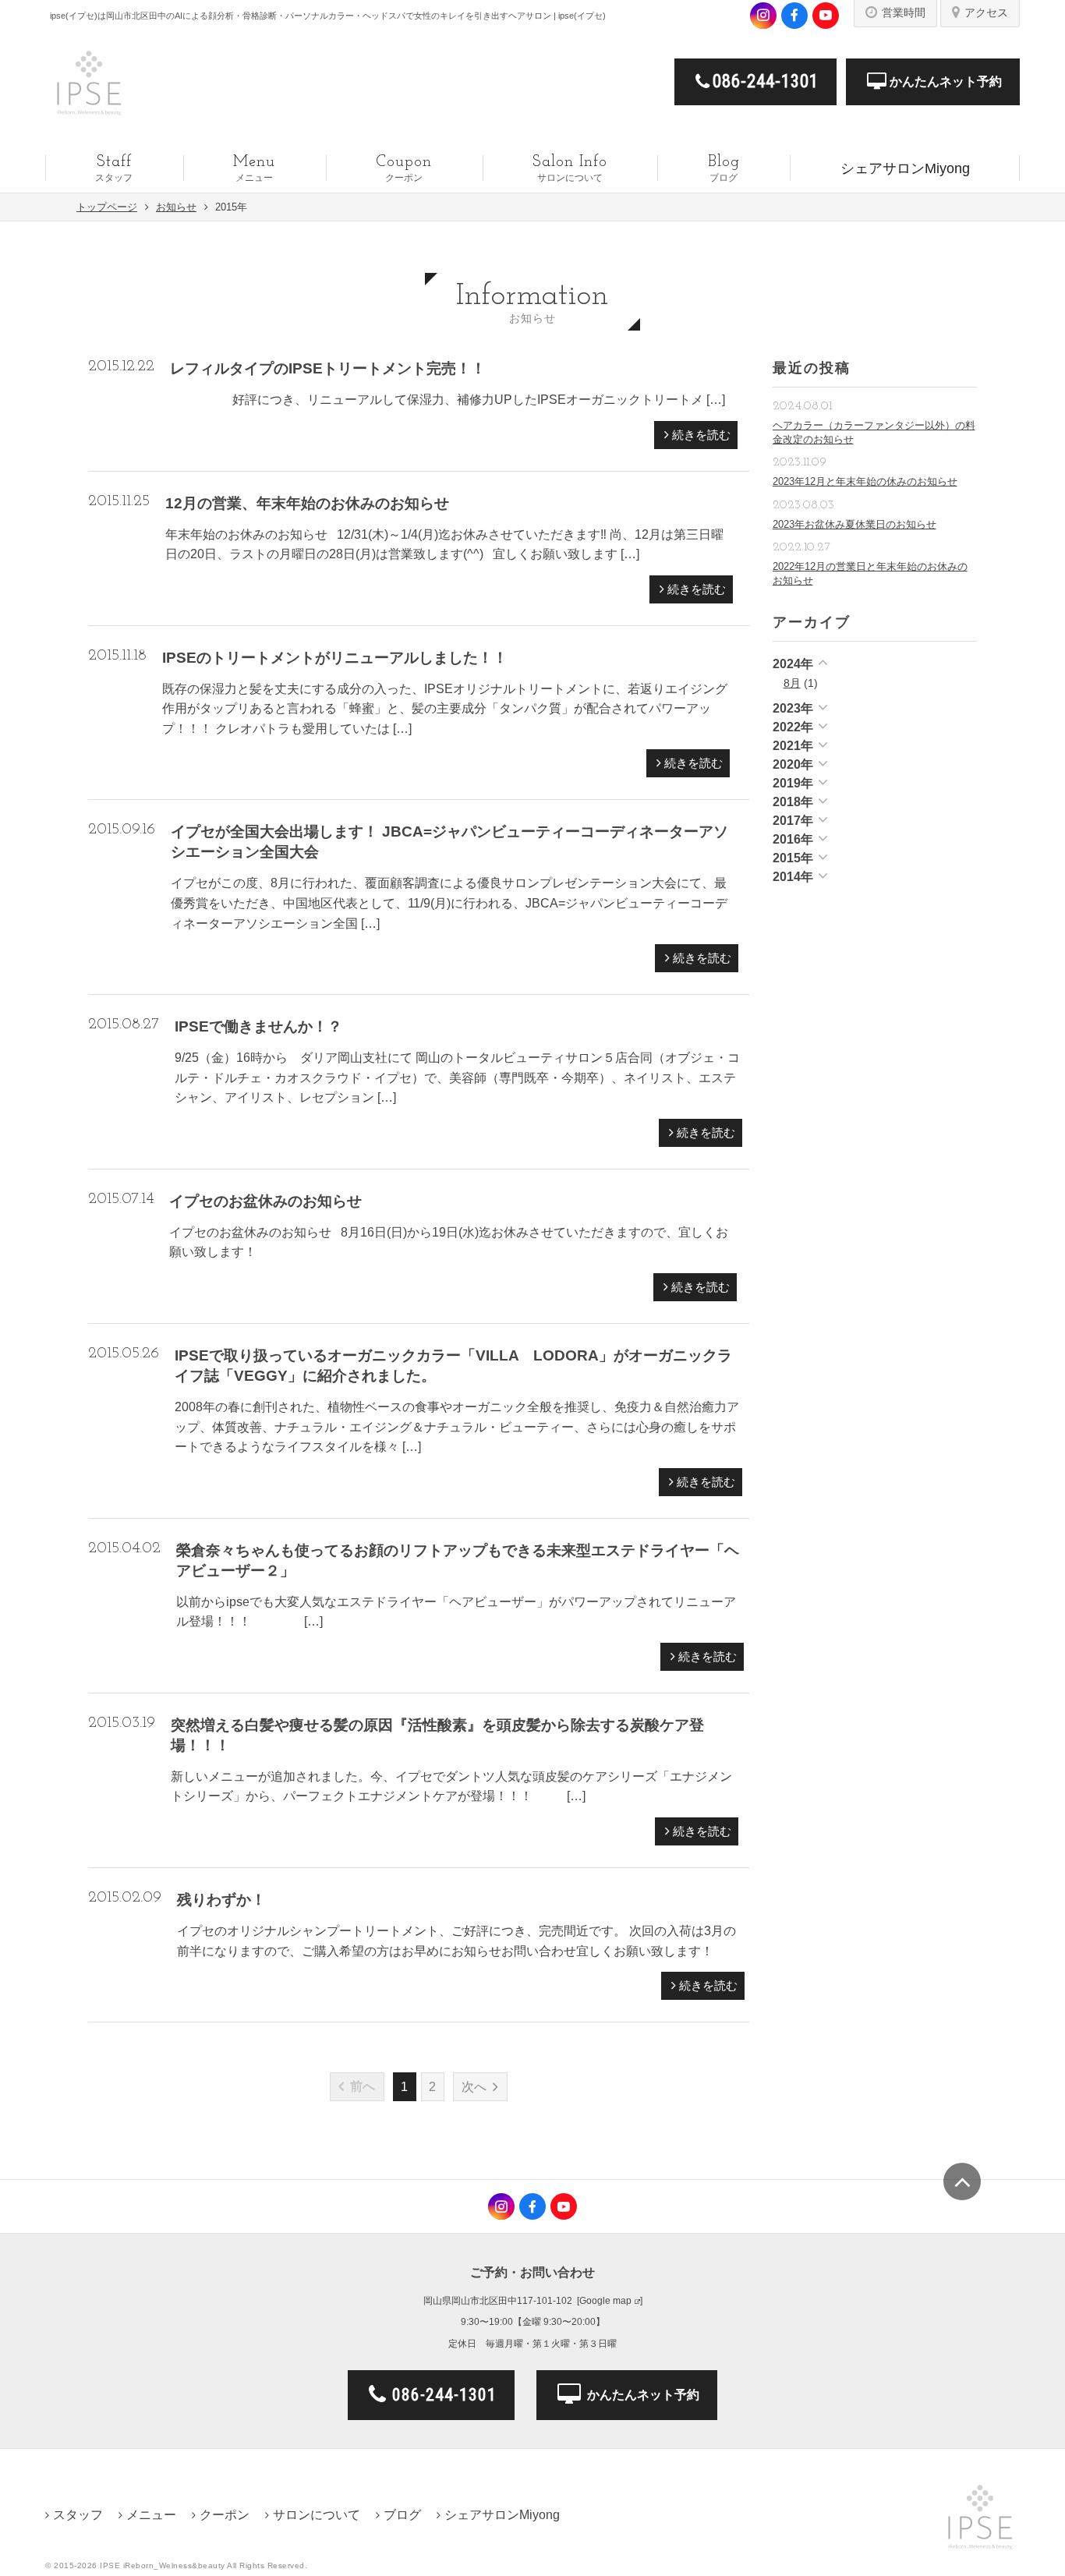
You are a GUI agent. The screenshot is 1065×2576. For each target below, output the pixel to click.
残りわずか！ (221, 1900)
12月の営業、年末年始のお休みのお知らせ (307, 503)
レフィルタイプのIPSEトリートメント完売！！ (328, 368)
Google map (605, 2301)
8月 (792, 683)
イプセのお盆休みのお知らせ (265, 1201)
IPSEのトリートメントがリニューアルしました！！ (335, 658)
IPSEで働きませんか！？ (258, 1026)
